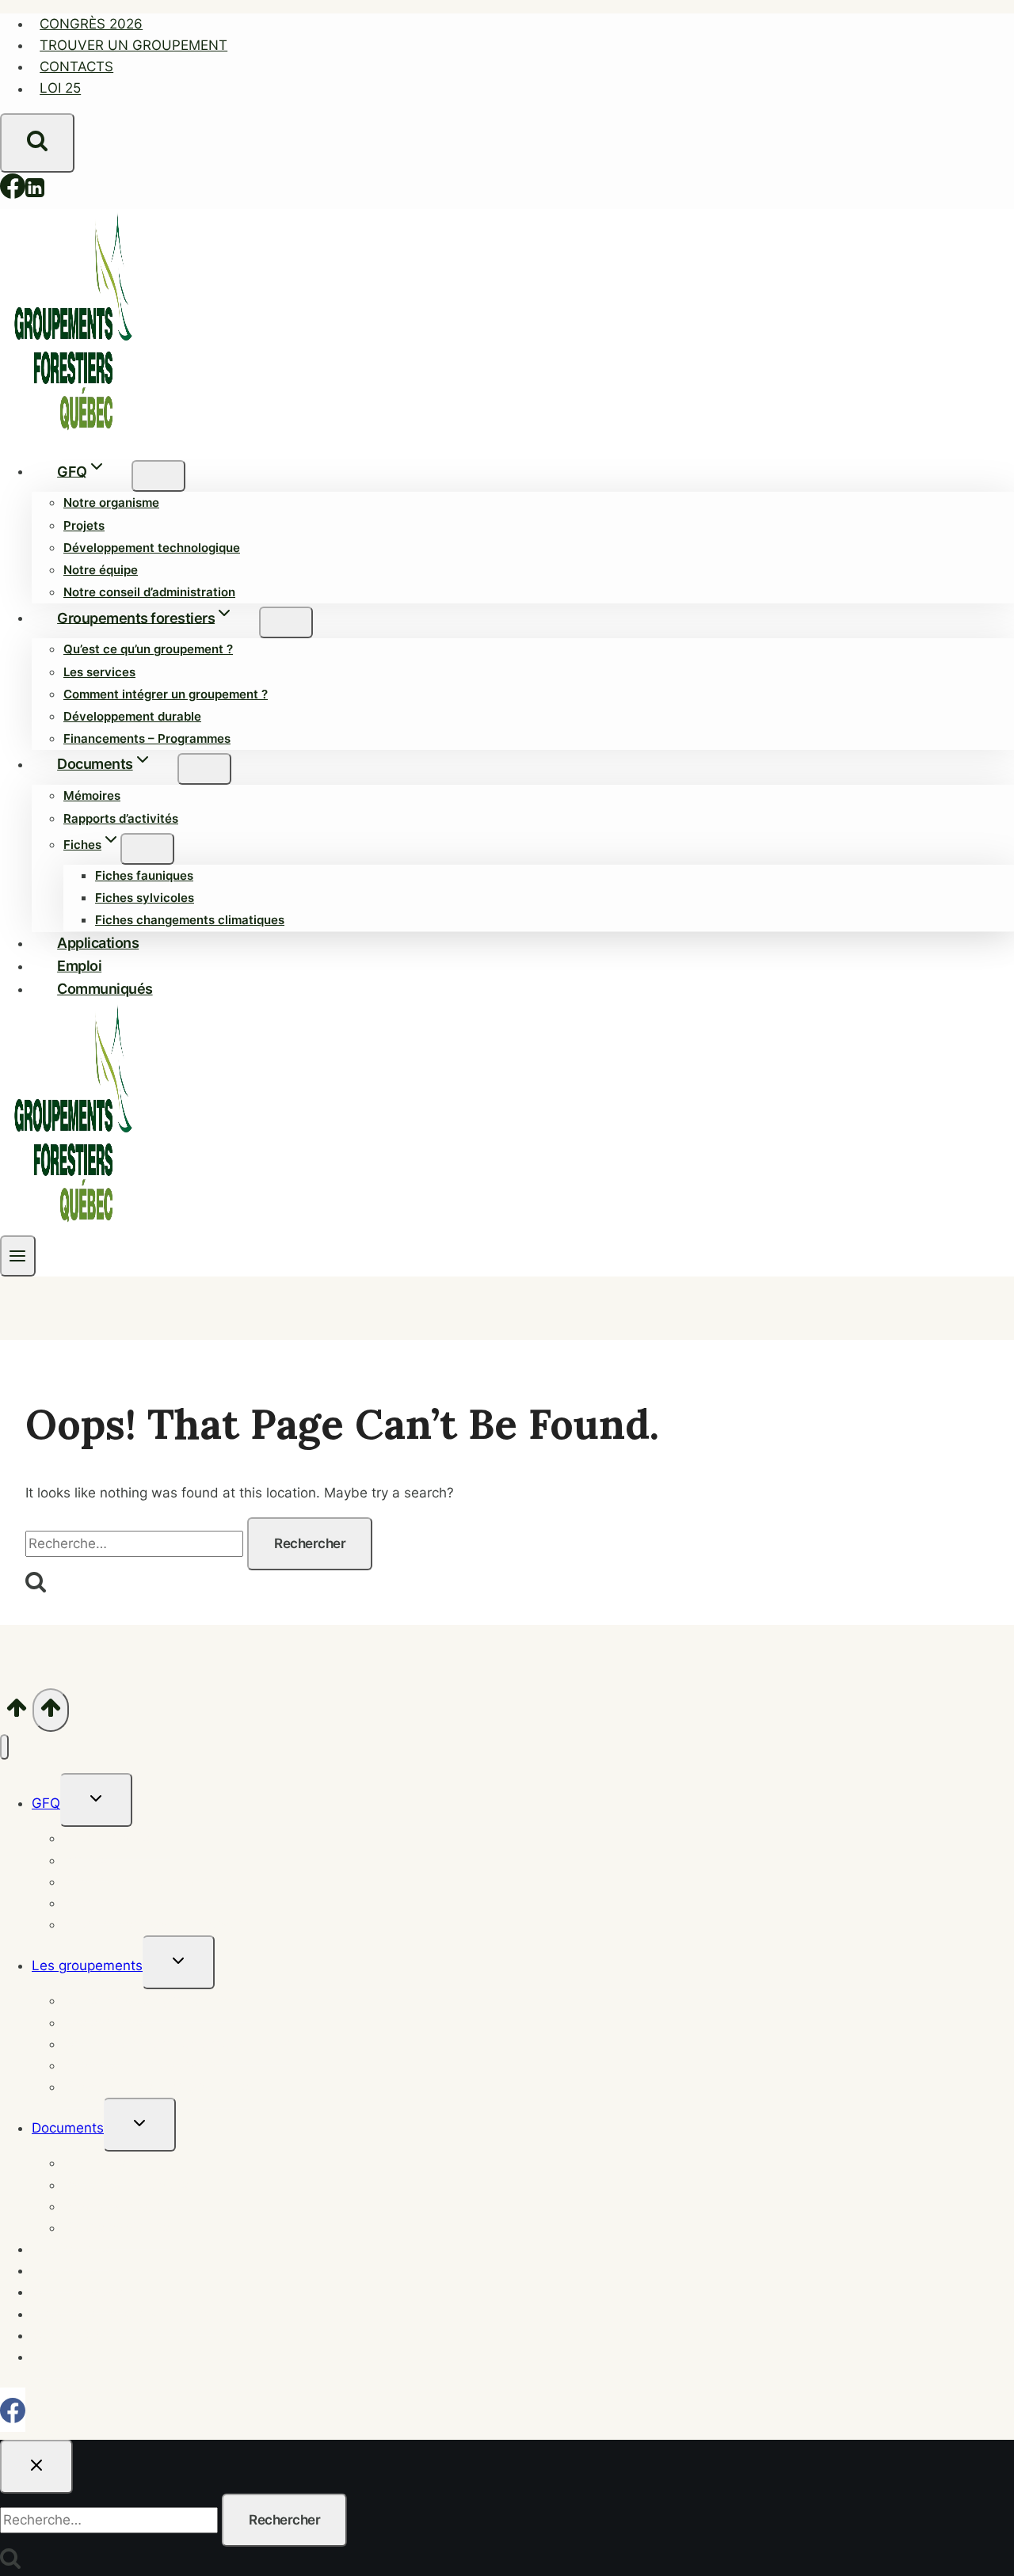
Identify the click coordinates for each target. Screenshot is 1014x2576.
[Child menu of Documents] (204, 769)
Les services (99, 672)
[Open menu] (18, 1256)
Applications (98, 943)
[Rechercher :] (136, 1543)
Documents (68, 2128)
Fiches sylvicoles (145, 898)
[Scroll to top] (16, 1710)
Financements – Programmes (147, 738)
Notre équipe (101, 570)
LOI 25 (60, 89)
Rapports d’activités (121, 818)
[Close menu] (4, 1747)
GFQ (46, 1803)
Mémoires (92, 795)
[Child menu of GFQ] (158, 476)
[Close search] (36, 2467)
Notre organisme (111, 502)
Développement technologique (152, 548)
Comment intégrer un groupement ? (166, 694)
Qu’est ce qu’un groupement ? (148, 649)
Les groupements (87, 1965)
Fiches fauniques (144, 875)
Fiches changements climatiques (190, 920)
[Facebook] (13, 190)
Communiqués (105, 989)
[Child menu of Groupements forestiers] (286, 622)
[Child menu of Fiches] (147, 849)
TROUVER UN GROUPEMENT (133, 45)
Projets (84, 525)
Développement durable (132, 716)
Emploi (79, 966)
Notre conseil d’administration (149, 592)
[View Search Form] (37, 143)
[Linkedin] (35, 190)
